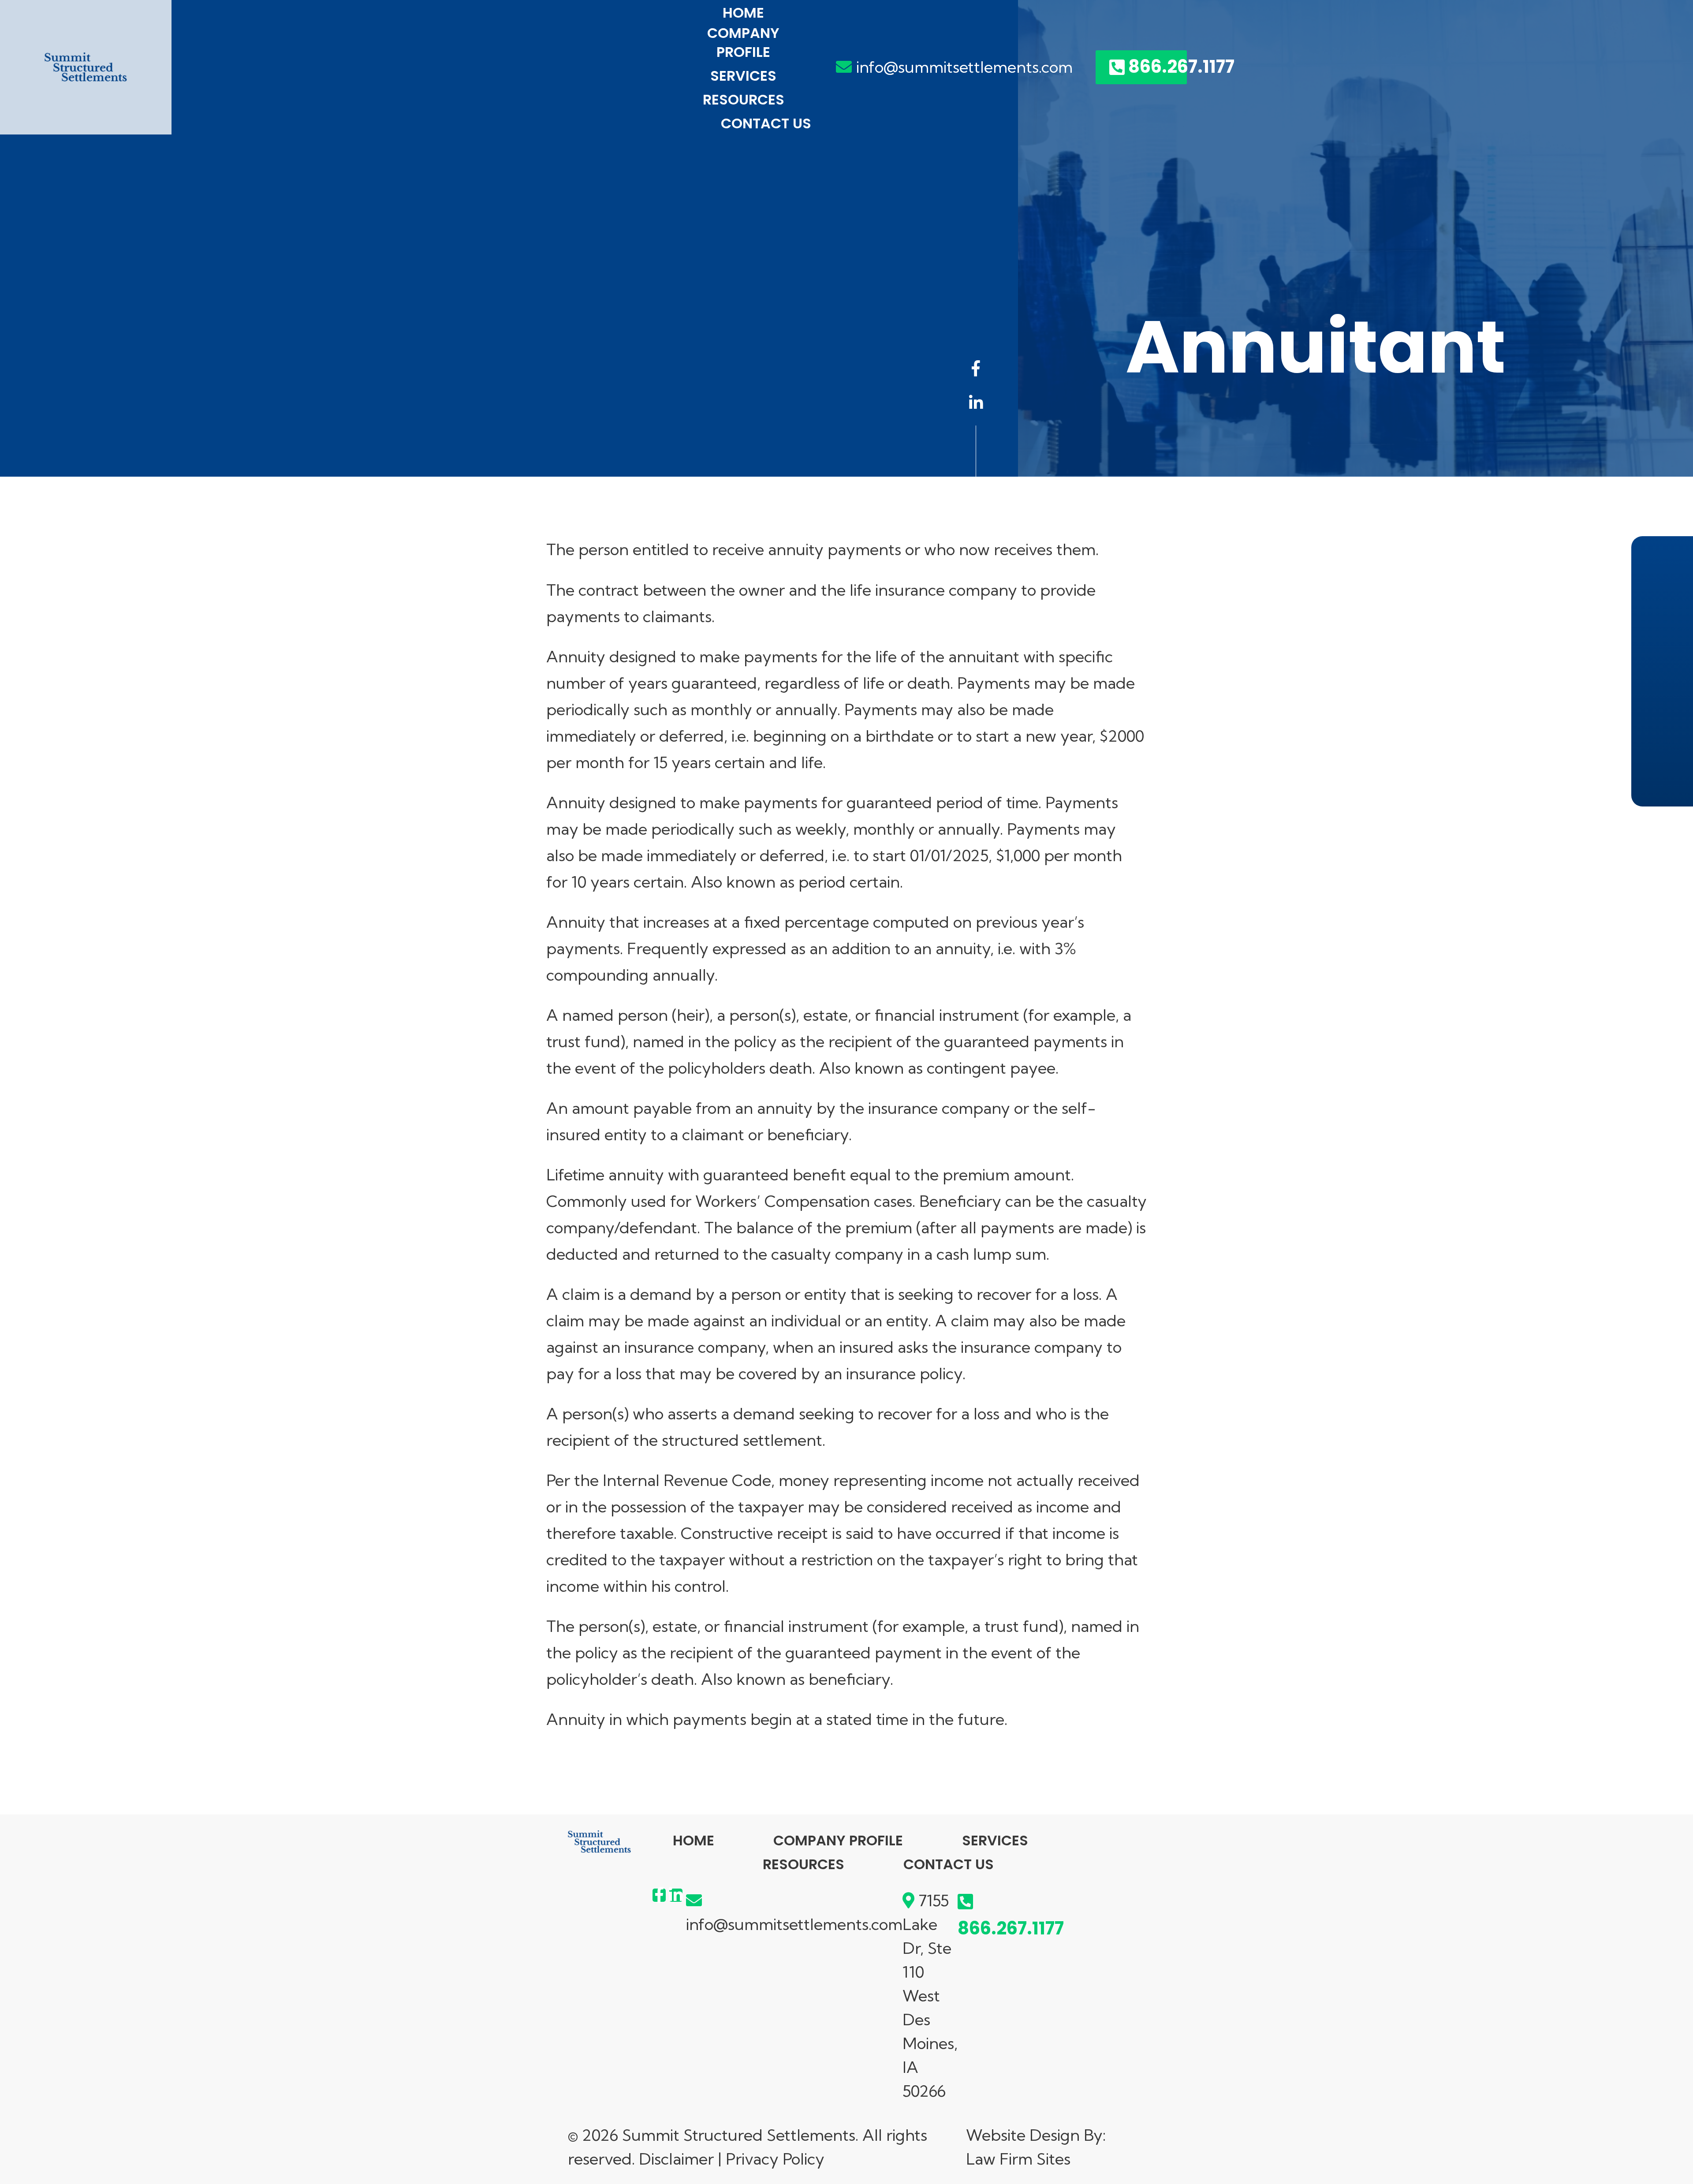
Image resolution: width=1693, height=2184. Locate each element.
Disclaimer (676, 2159)
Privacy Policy (775, 2159)
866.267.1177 (1158, 67)
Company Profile (743, 43)
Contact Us (766, 124)
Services (743, 76)
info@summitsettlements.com (964, 67)
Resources (744, 100)
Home (743, 13)
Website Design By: (1036, 2135)
